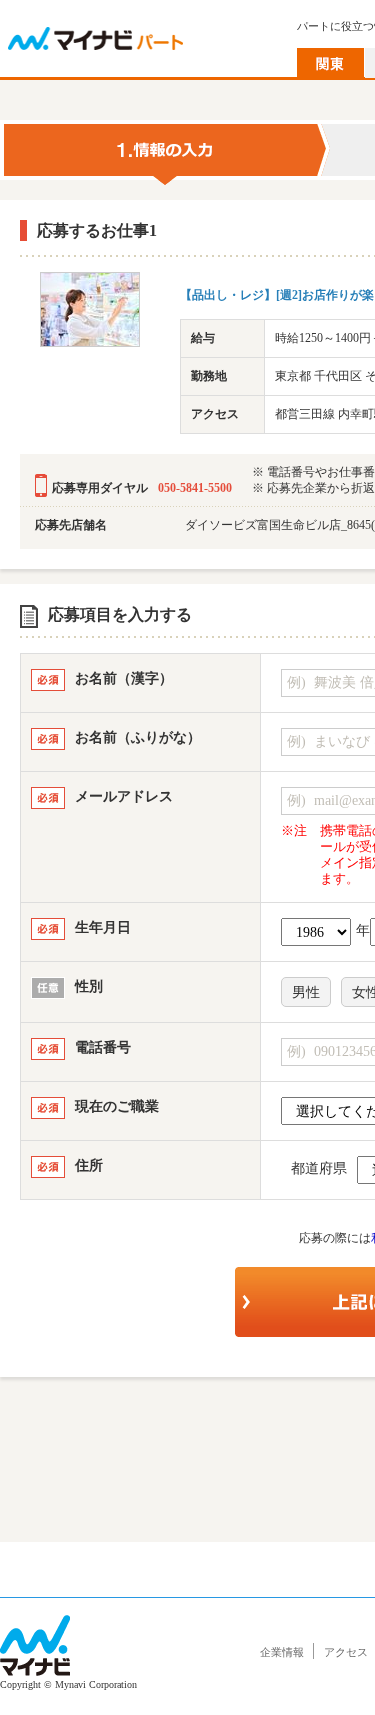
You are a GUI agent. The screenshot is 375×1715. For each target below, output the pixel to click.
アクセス (346, 1652)
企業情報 (282, 1652)
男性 (306, 992)
